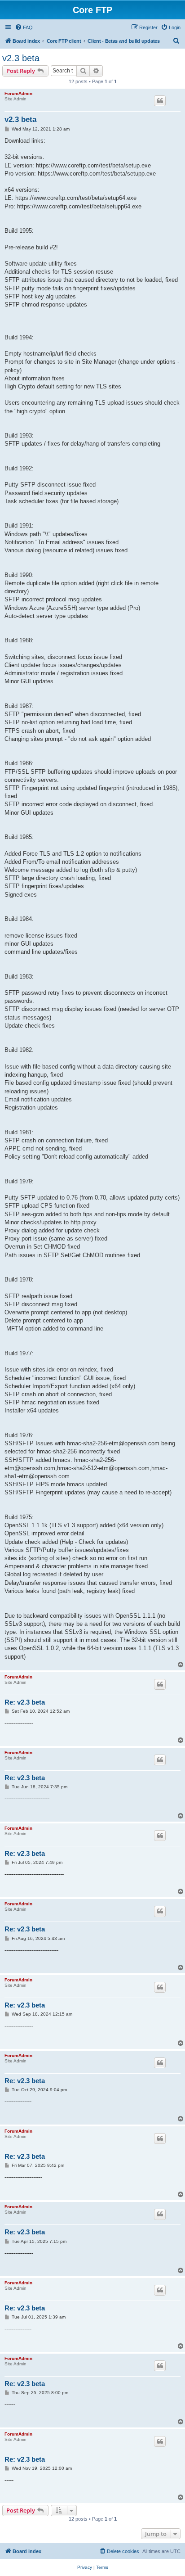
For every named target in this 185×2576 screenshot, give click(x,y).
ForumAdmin (18, 93)
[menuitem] (24, 27)
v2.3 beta (21, 58)
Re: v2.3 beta (25, 1702)
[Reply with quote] (160, 101)
